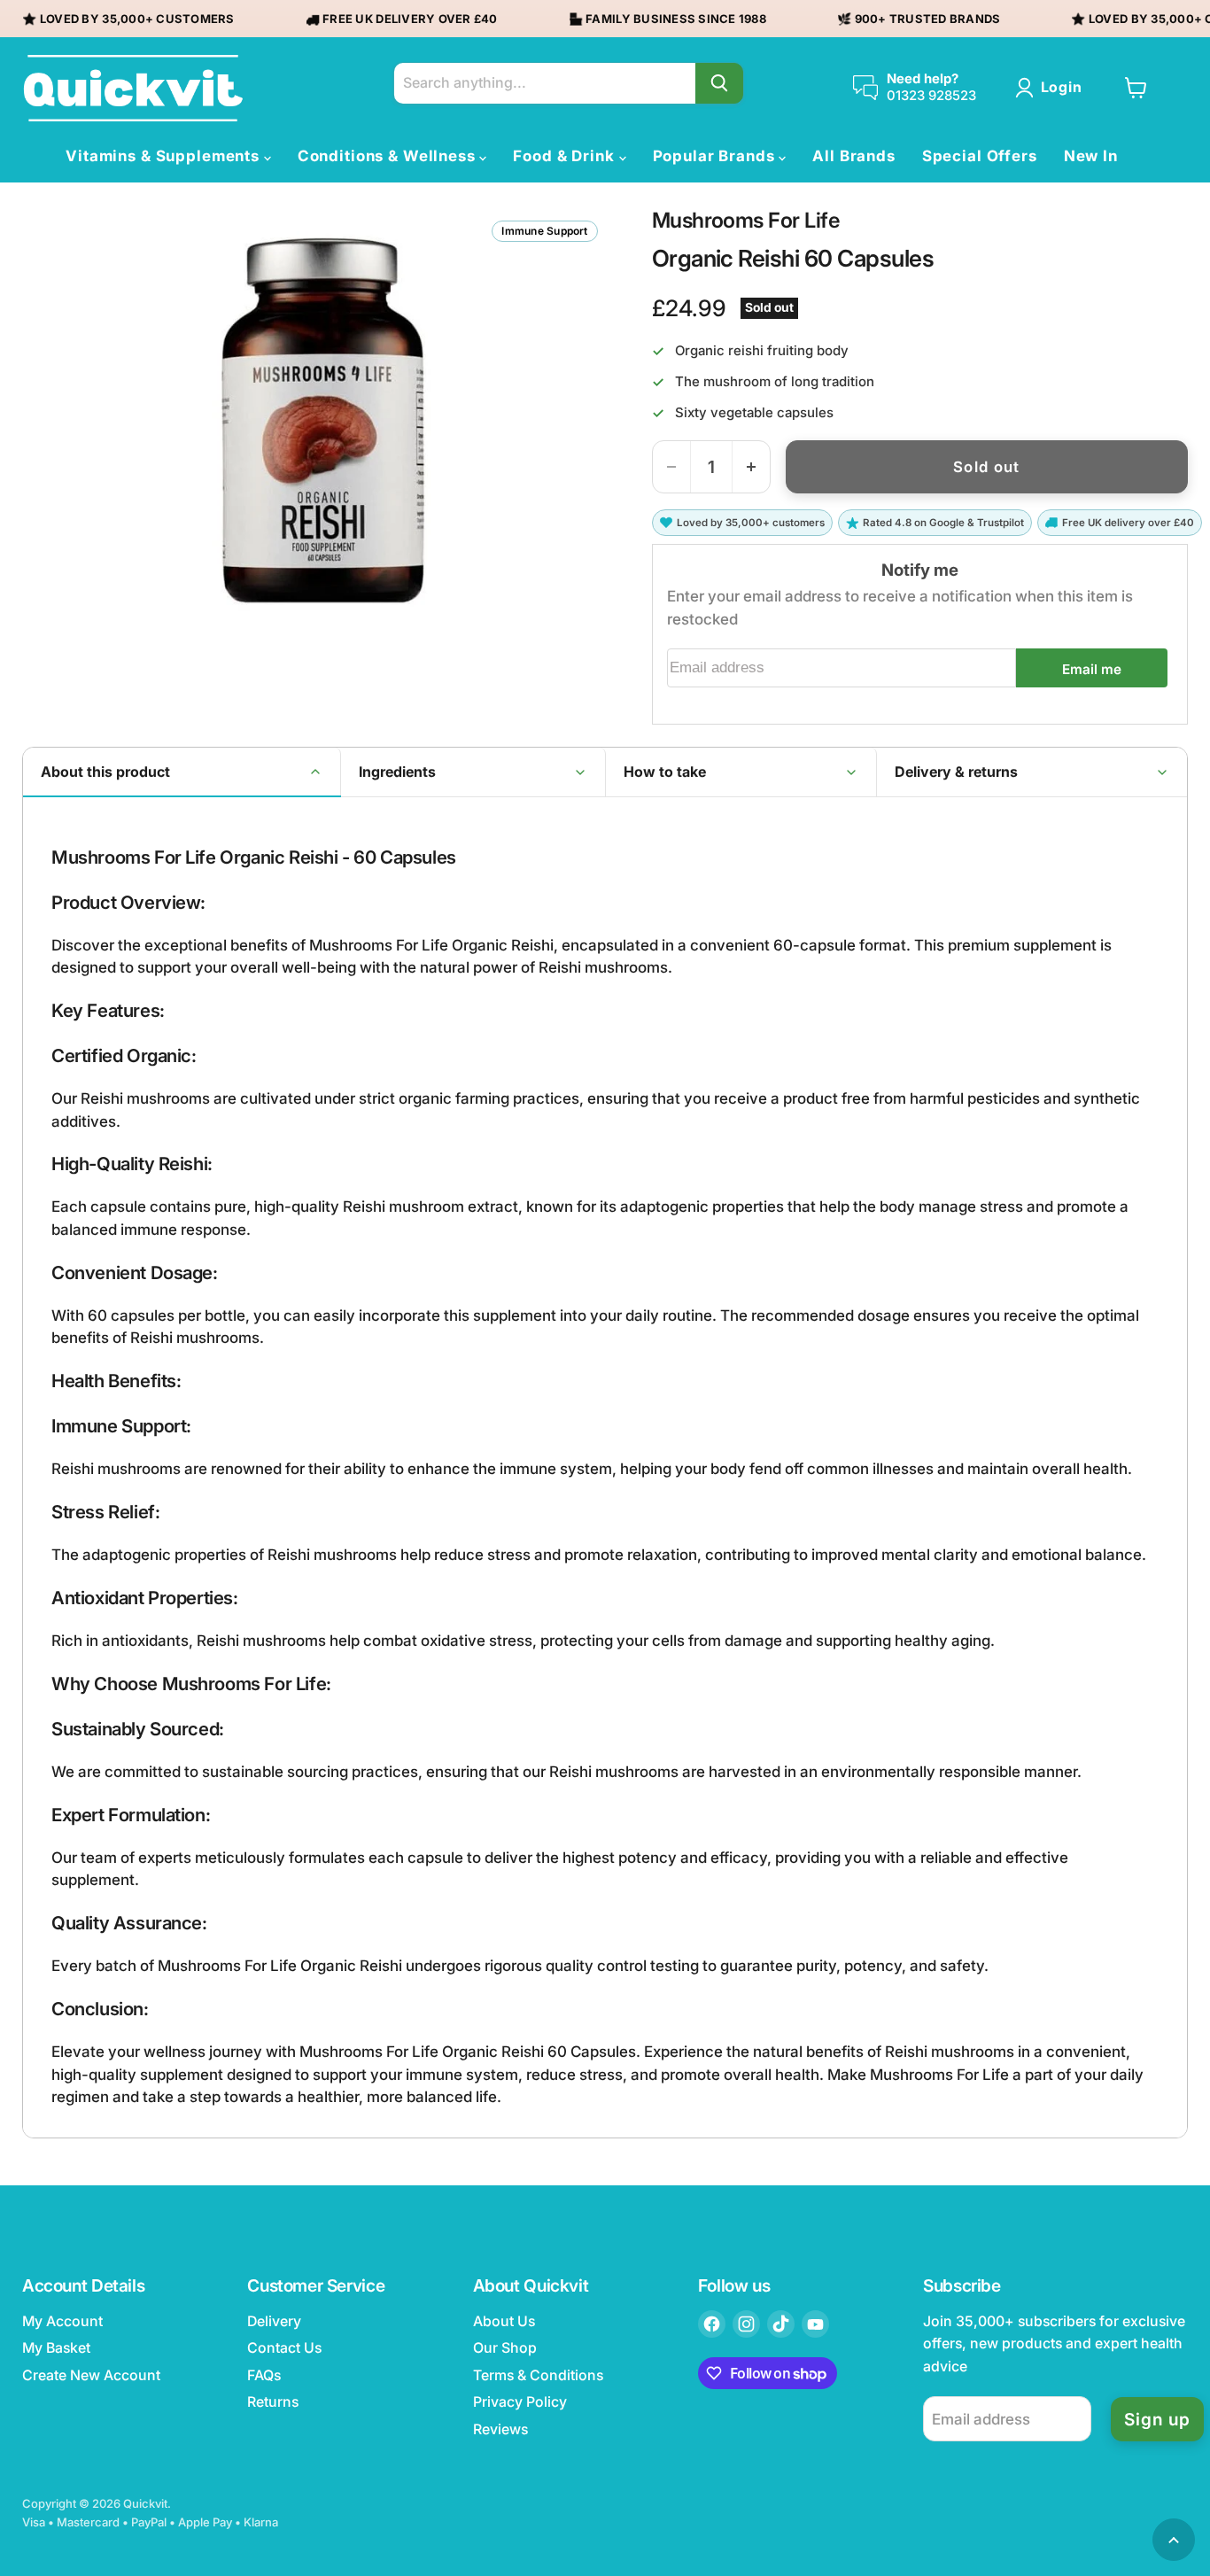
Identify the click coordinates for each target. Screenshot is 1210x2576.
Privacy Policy (520, 2402)
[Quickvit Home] (133, 88)
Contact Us (284, 2348)
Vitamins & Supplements (165, 156)
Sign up (1157, 2419)
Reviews (500, 2429)
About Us (504, 2321)
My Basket (56, 2348)
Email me (1092, 669)
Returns (273, 2402)
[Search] (719, 83)
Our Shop (505, 2348)
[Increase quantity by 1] (751, 467)
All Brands (854, 156)
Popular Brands (716, 156)
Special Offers (980, 156)
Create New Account (91, 2375)
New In (1091, 156)
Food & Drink (566, 156)
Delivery (274, 2321)
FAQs (264, 2375)
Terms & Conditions (538, 2375)
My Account (62, 2321)
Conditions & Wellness (389, 156)
